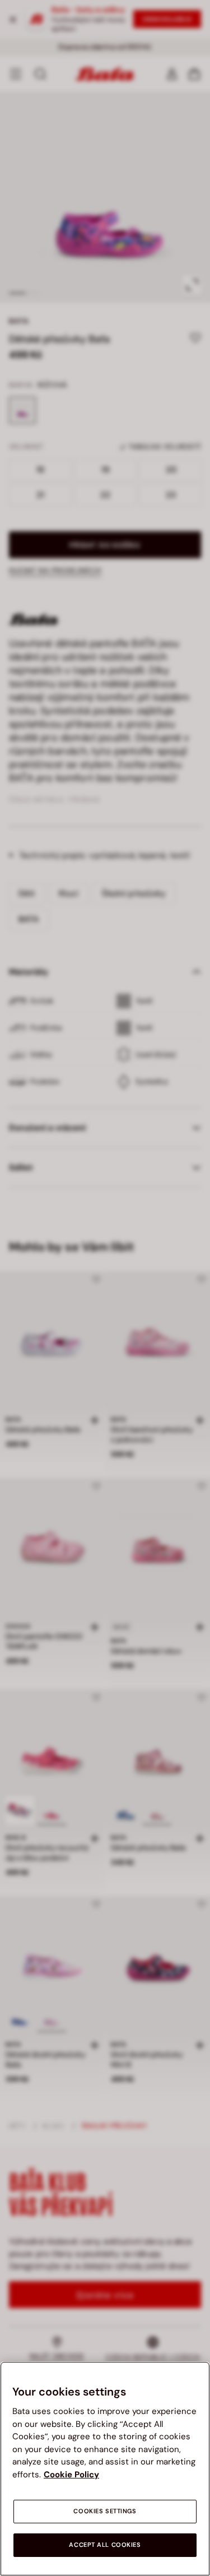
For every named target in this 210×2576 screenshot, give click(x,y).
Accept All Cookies (105, 2545)
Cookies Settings (105, 2511)
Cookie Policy (71, 2475)
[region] (105, 2469)
